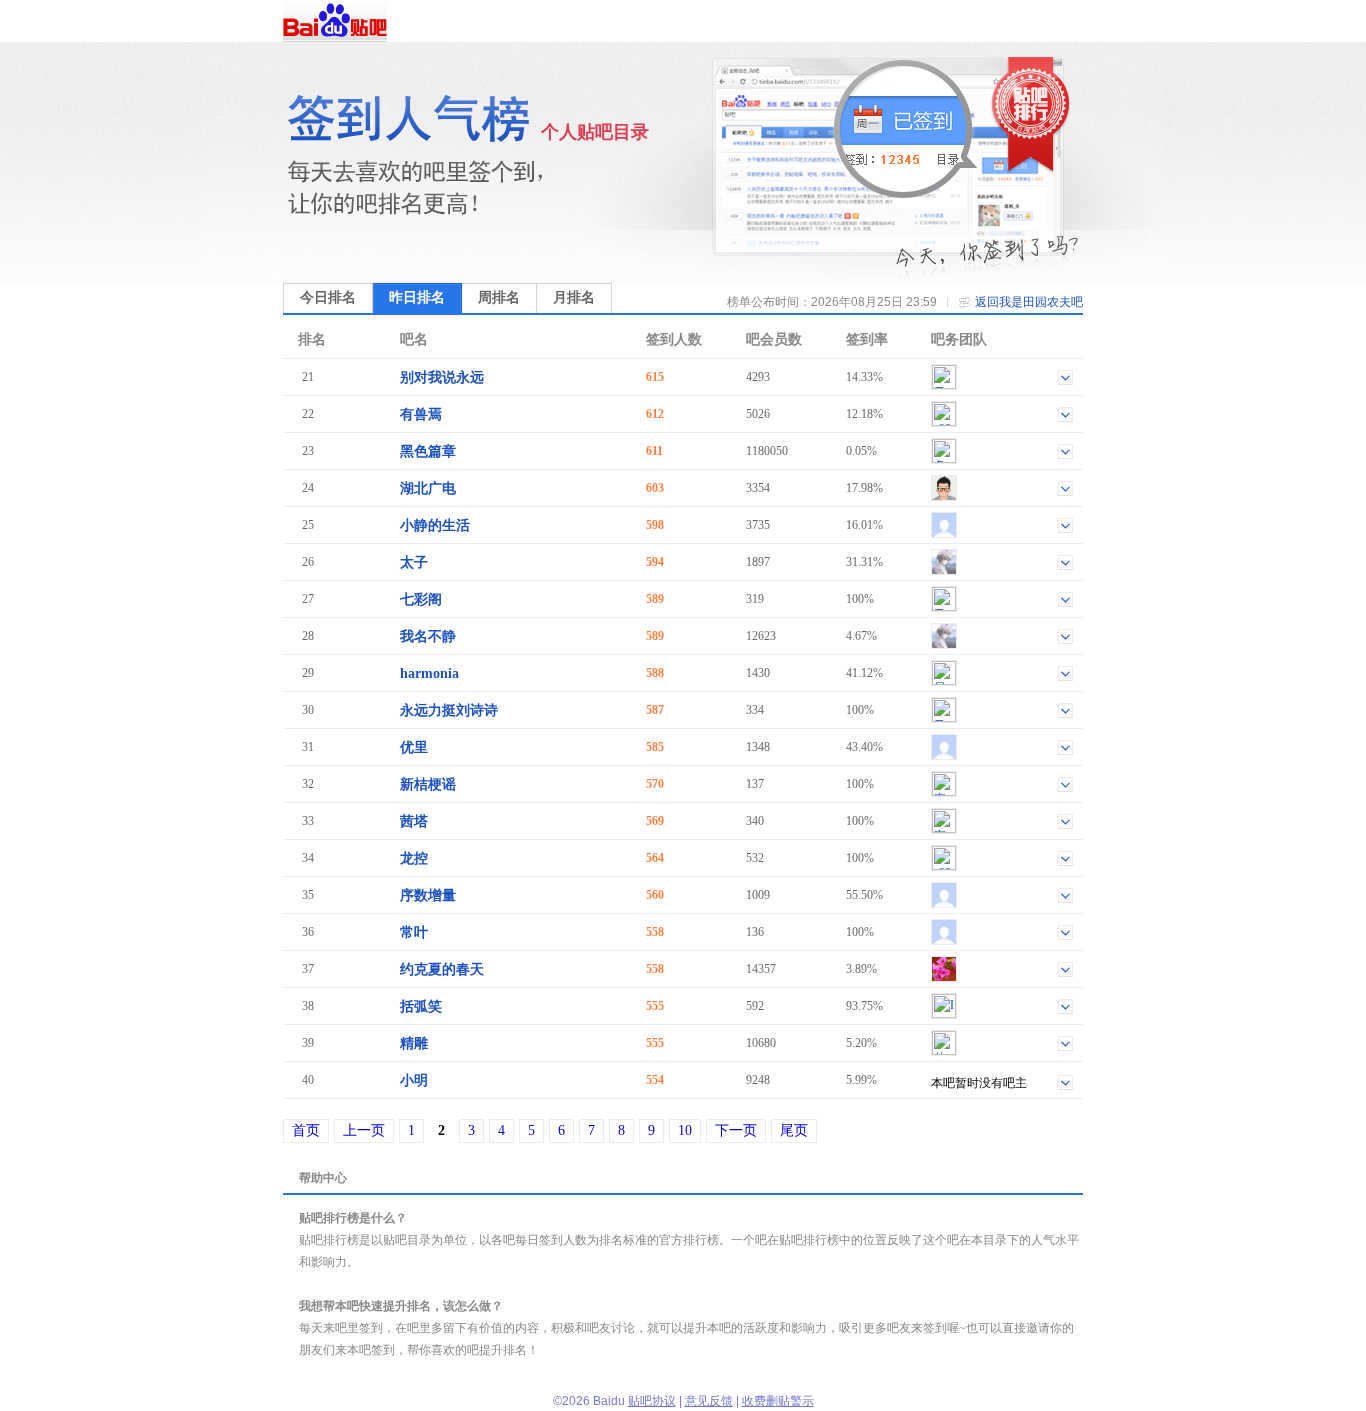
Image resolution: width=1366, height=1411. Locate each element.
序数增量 (428, 895)
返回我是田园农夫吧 (1029, 302)
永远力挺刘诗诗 (449, 710)
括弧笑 (421, 1006)
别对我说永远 (442, 377)
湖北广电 (428, 488)
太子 (414, 562)
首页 (306, 1130)
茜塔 (414, 821)
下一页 (736, 1130)
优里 (414, 747)
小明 (414, 1080)
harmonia (429, 673)
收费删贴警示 (778, 1401)
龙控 (414, 858)
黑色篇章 (428, 451)
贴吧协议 (652, 1401)
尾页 (794, 1130)
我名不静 (428, 636)
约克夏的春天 (442, 969)
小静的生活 (435, 525)
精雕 (414, 1043)
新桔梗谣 (428, 784)
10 (685, 1130)
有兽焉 (421, 414)
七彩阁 (421, 599)
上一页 (364, 1130)
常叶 (414, 932)
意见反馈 (709, 1401)
